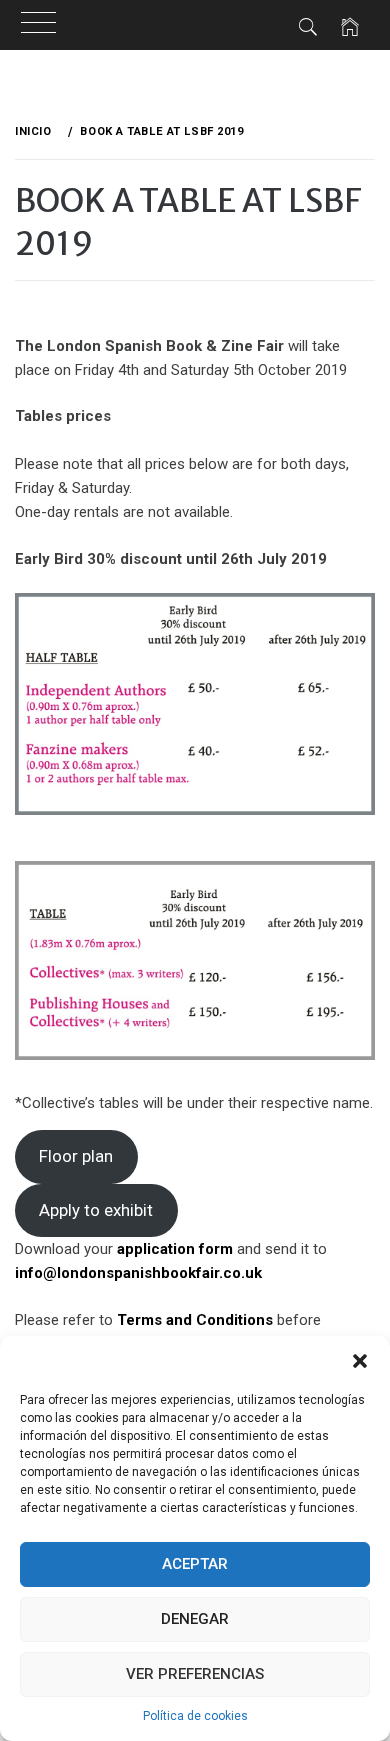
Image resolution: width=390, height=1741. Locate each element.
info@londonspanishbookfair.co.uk (138, 1273)
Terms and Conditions (195, 1320)
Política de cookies (195, 1716)
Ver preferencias (195, 1674)
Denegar (195, 1619)
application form (175, 1249)
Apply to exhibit (96, 1210)
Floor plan (76, 1156)
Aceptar (195, 1564)
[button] (360, 1361)
